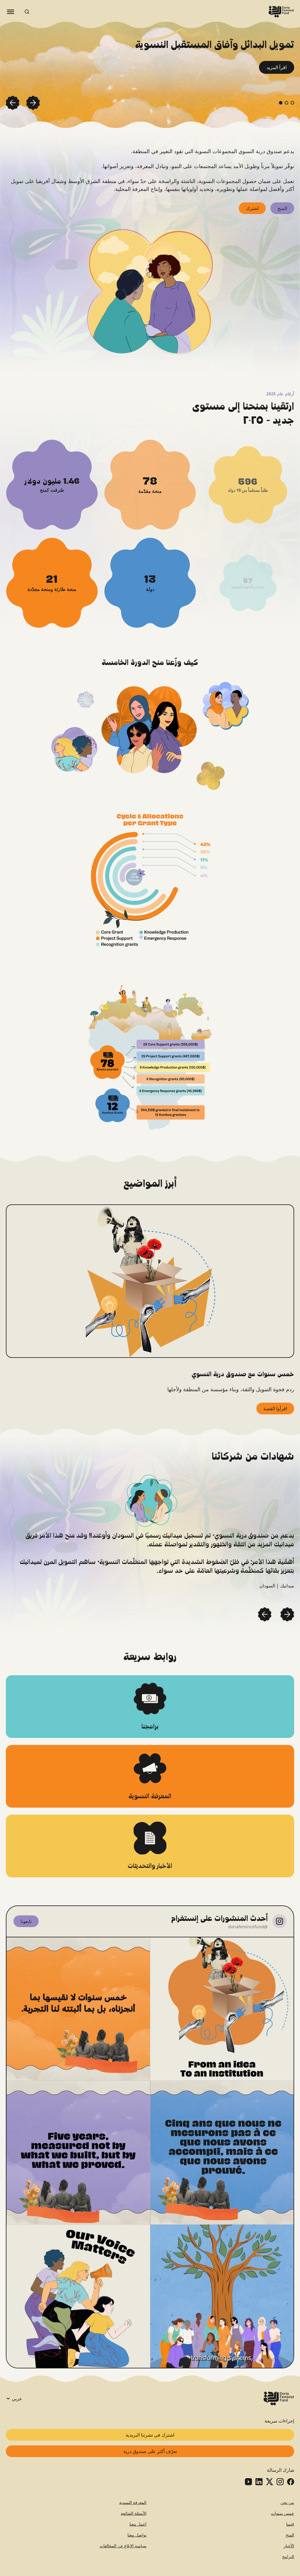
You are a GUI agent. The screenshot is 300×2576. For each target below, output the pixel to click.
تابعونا (26, 1921)
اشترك (252, 208)
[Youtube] (248, 2482)
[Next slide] (13, 103)
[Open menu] (11, 12)
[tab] (292, 103)
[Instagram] (280, 2482)
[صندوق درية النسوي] (281, 12)
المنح (282, 208)
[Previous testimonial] (287, 1614)
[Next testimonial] (265, 1614)
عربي (17, 2399)
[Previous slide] (33, 103)
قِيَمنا (290, 2524)
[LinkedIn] (259, 2482)
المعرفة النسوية (133, 2502)
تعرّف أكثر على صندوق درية (150, 2451)
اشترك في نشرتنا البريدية (150, 2435)
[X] (270, 2482)
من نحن (287, 2502)
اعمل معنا (138, 2524)
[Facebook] (291, 2482)
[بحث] (27, 12)
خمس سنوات (283, 2513)
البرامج (288, 2557)
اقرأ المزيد (277, 67)
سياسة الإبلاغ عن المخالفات (123, 2546)
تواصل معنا (137, 2535)
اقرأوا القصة (275, 1408)
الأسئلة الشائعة (134, 2513)
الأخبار (289, 2546)
